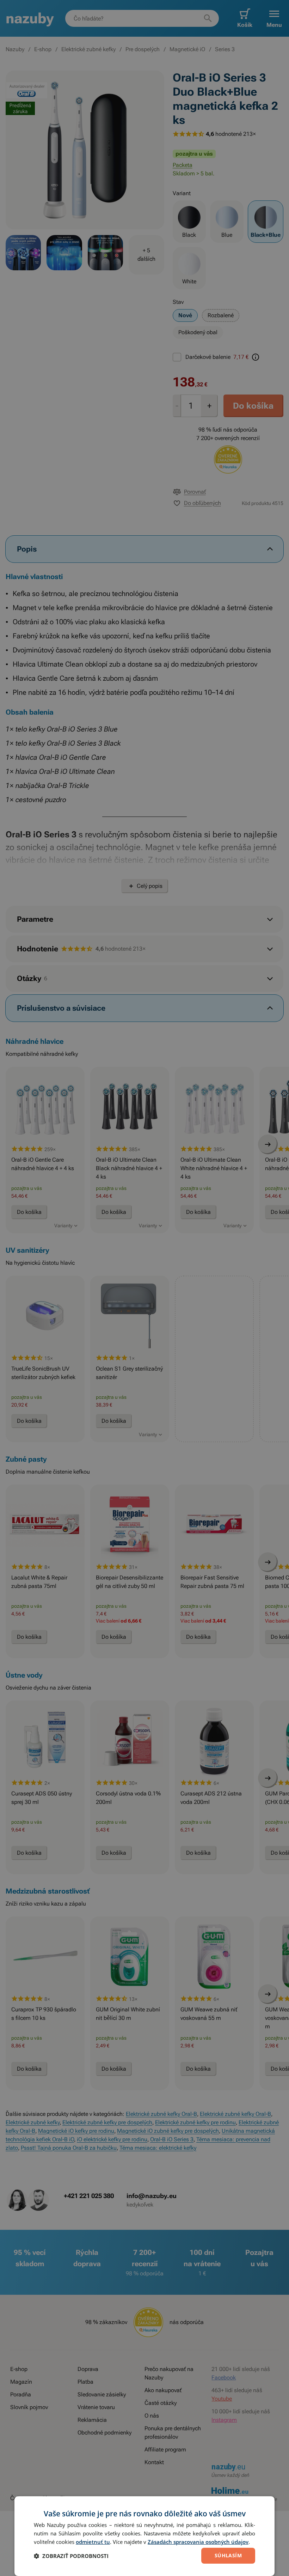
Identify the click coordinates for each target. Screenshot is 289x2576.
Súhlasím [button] (228, 2555)
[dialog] (144, 2536)
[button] (71, 2556)
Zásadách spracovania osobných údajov (198, 2542)
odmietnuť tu (93, 2542)
